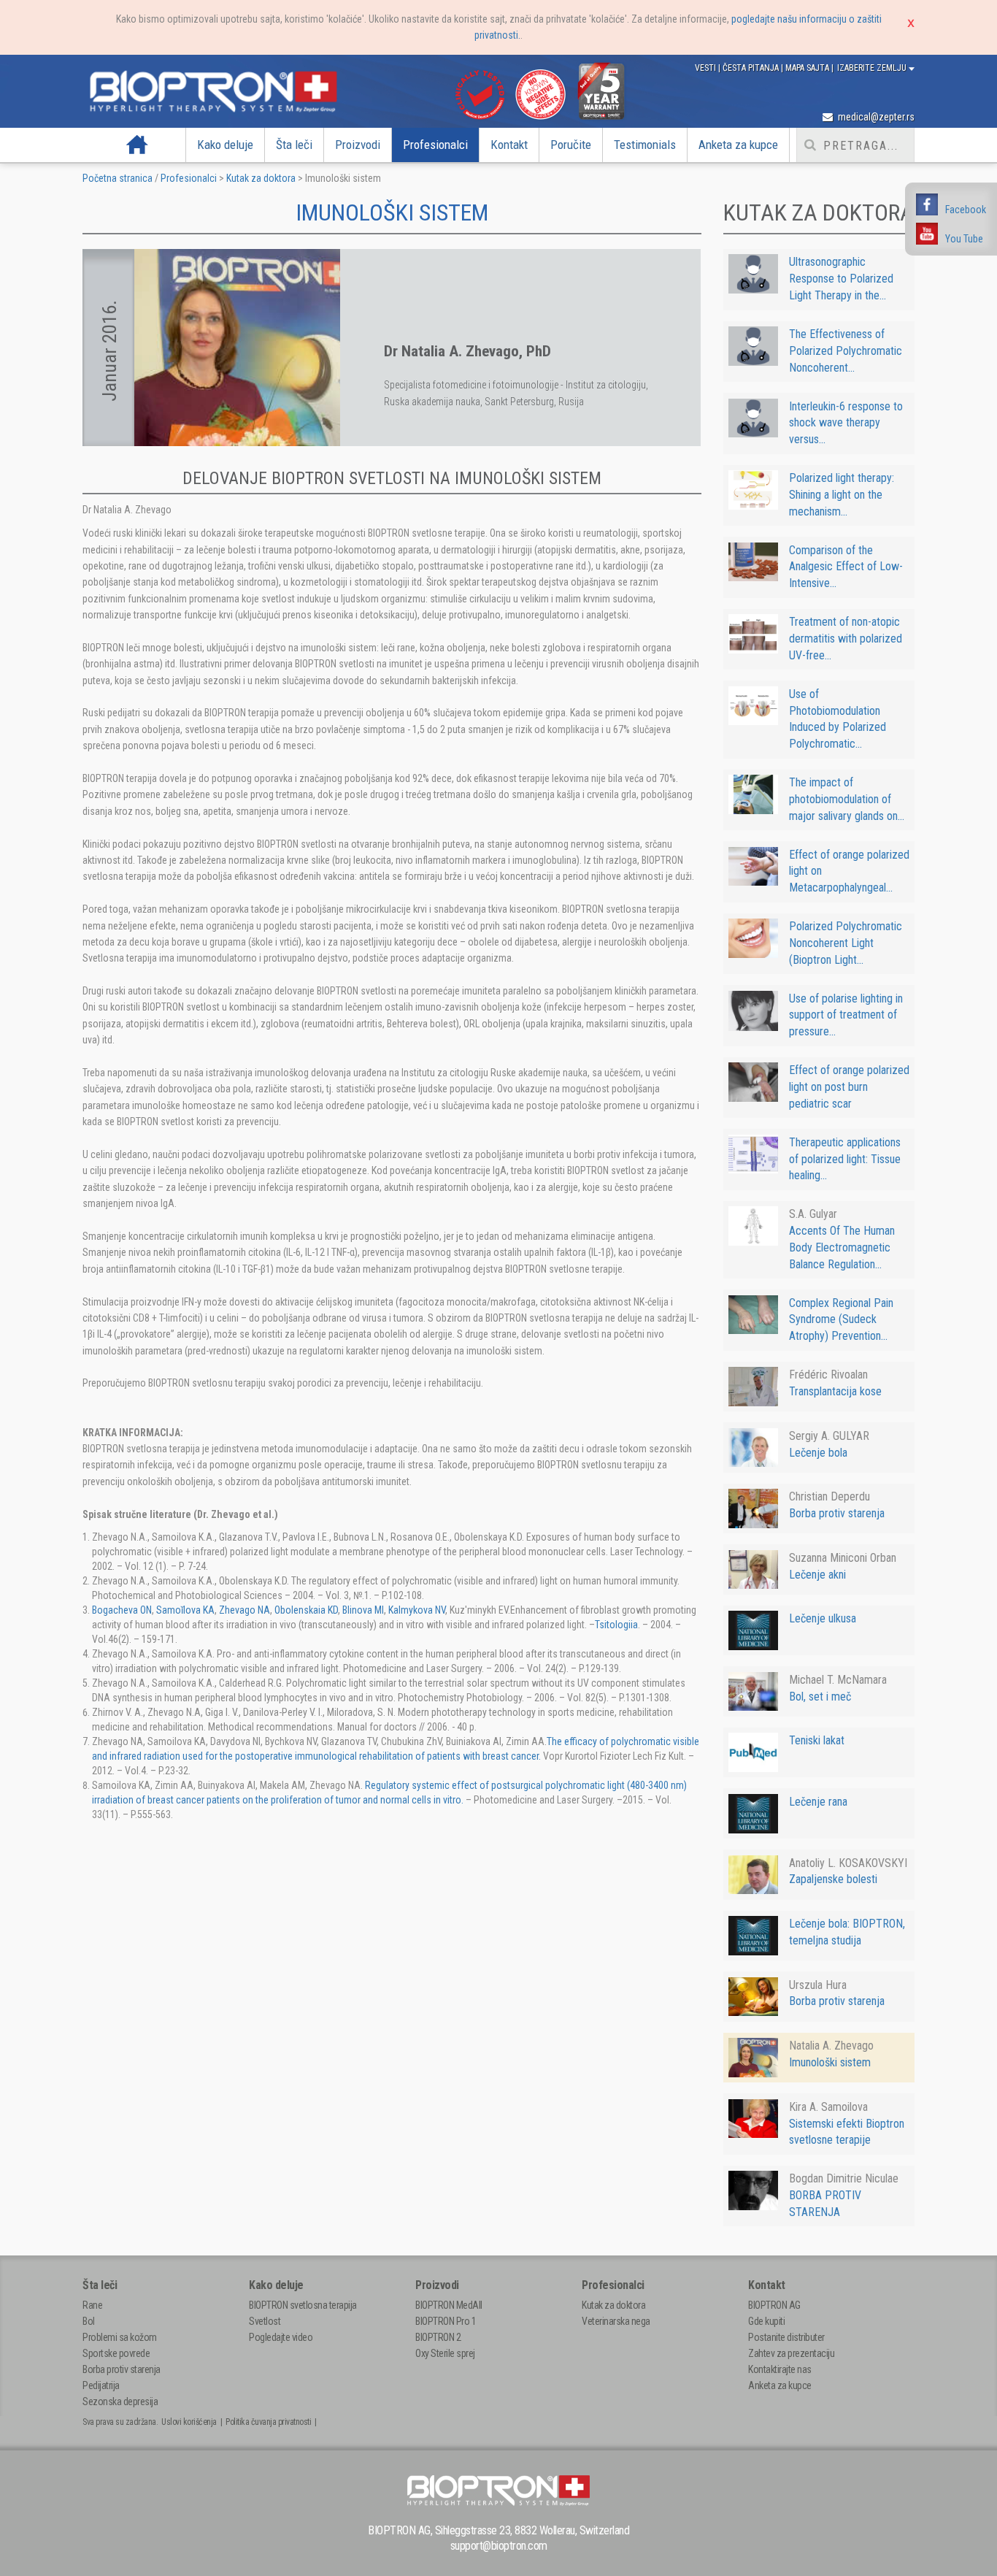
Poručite (571, 145)
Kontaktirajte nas (780, 2369)
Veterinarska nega (616, 2321)
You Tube (964, 239)
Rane (92, 2305)
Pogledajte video (281, 2337)
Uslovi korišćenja (189, 2422)
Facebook (966, 210)
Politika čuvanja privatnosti (268, 2422)
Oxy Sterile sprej (445, 2353)
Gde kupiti (766, 2321)
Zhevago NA (245, 1610)
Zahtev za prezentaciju (791, 2353)
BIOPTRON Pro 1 (446, 2321)
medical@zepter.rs (875, 117)
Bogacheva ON (122, 1610)
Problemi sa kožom (120, 2337)
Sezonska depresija (120, 2401)
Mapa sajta (808, 68)
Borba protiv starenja (122, 2369)
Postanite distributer (786, 2337)
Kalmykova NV (417, 1610)
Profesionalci (435, 145)
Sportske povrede (116, 2353)
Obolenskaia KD (306, 1610)
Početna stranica (118, 178)
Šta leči (294, 145)
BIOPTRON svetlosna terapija (303, 2305)
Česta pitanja (752, 68)
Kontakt (509, 145)
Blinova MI (363, 1610)
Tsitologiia (616, 1625)
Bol (89, 2321)
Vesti (707, 68)
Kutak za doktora (261, 178)
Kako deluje (225, 145)
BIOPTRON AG (774, 2305)
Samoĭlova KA (185, 1610)
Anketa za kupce (738, 145)
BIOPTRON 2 (438, 2337)
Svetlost (265, 2321)
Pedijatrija (101, 2385)
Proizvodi (358, 145)
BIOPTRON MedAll (449, 2305)
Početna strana (138, 145)
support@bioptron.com (499, 2546)
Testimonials (645, 145)
